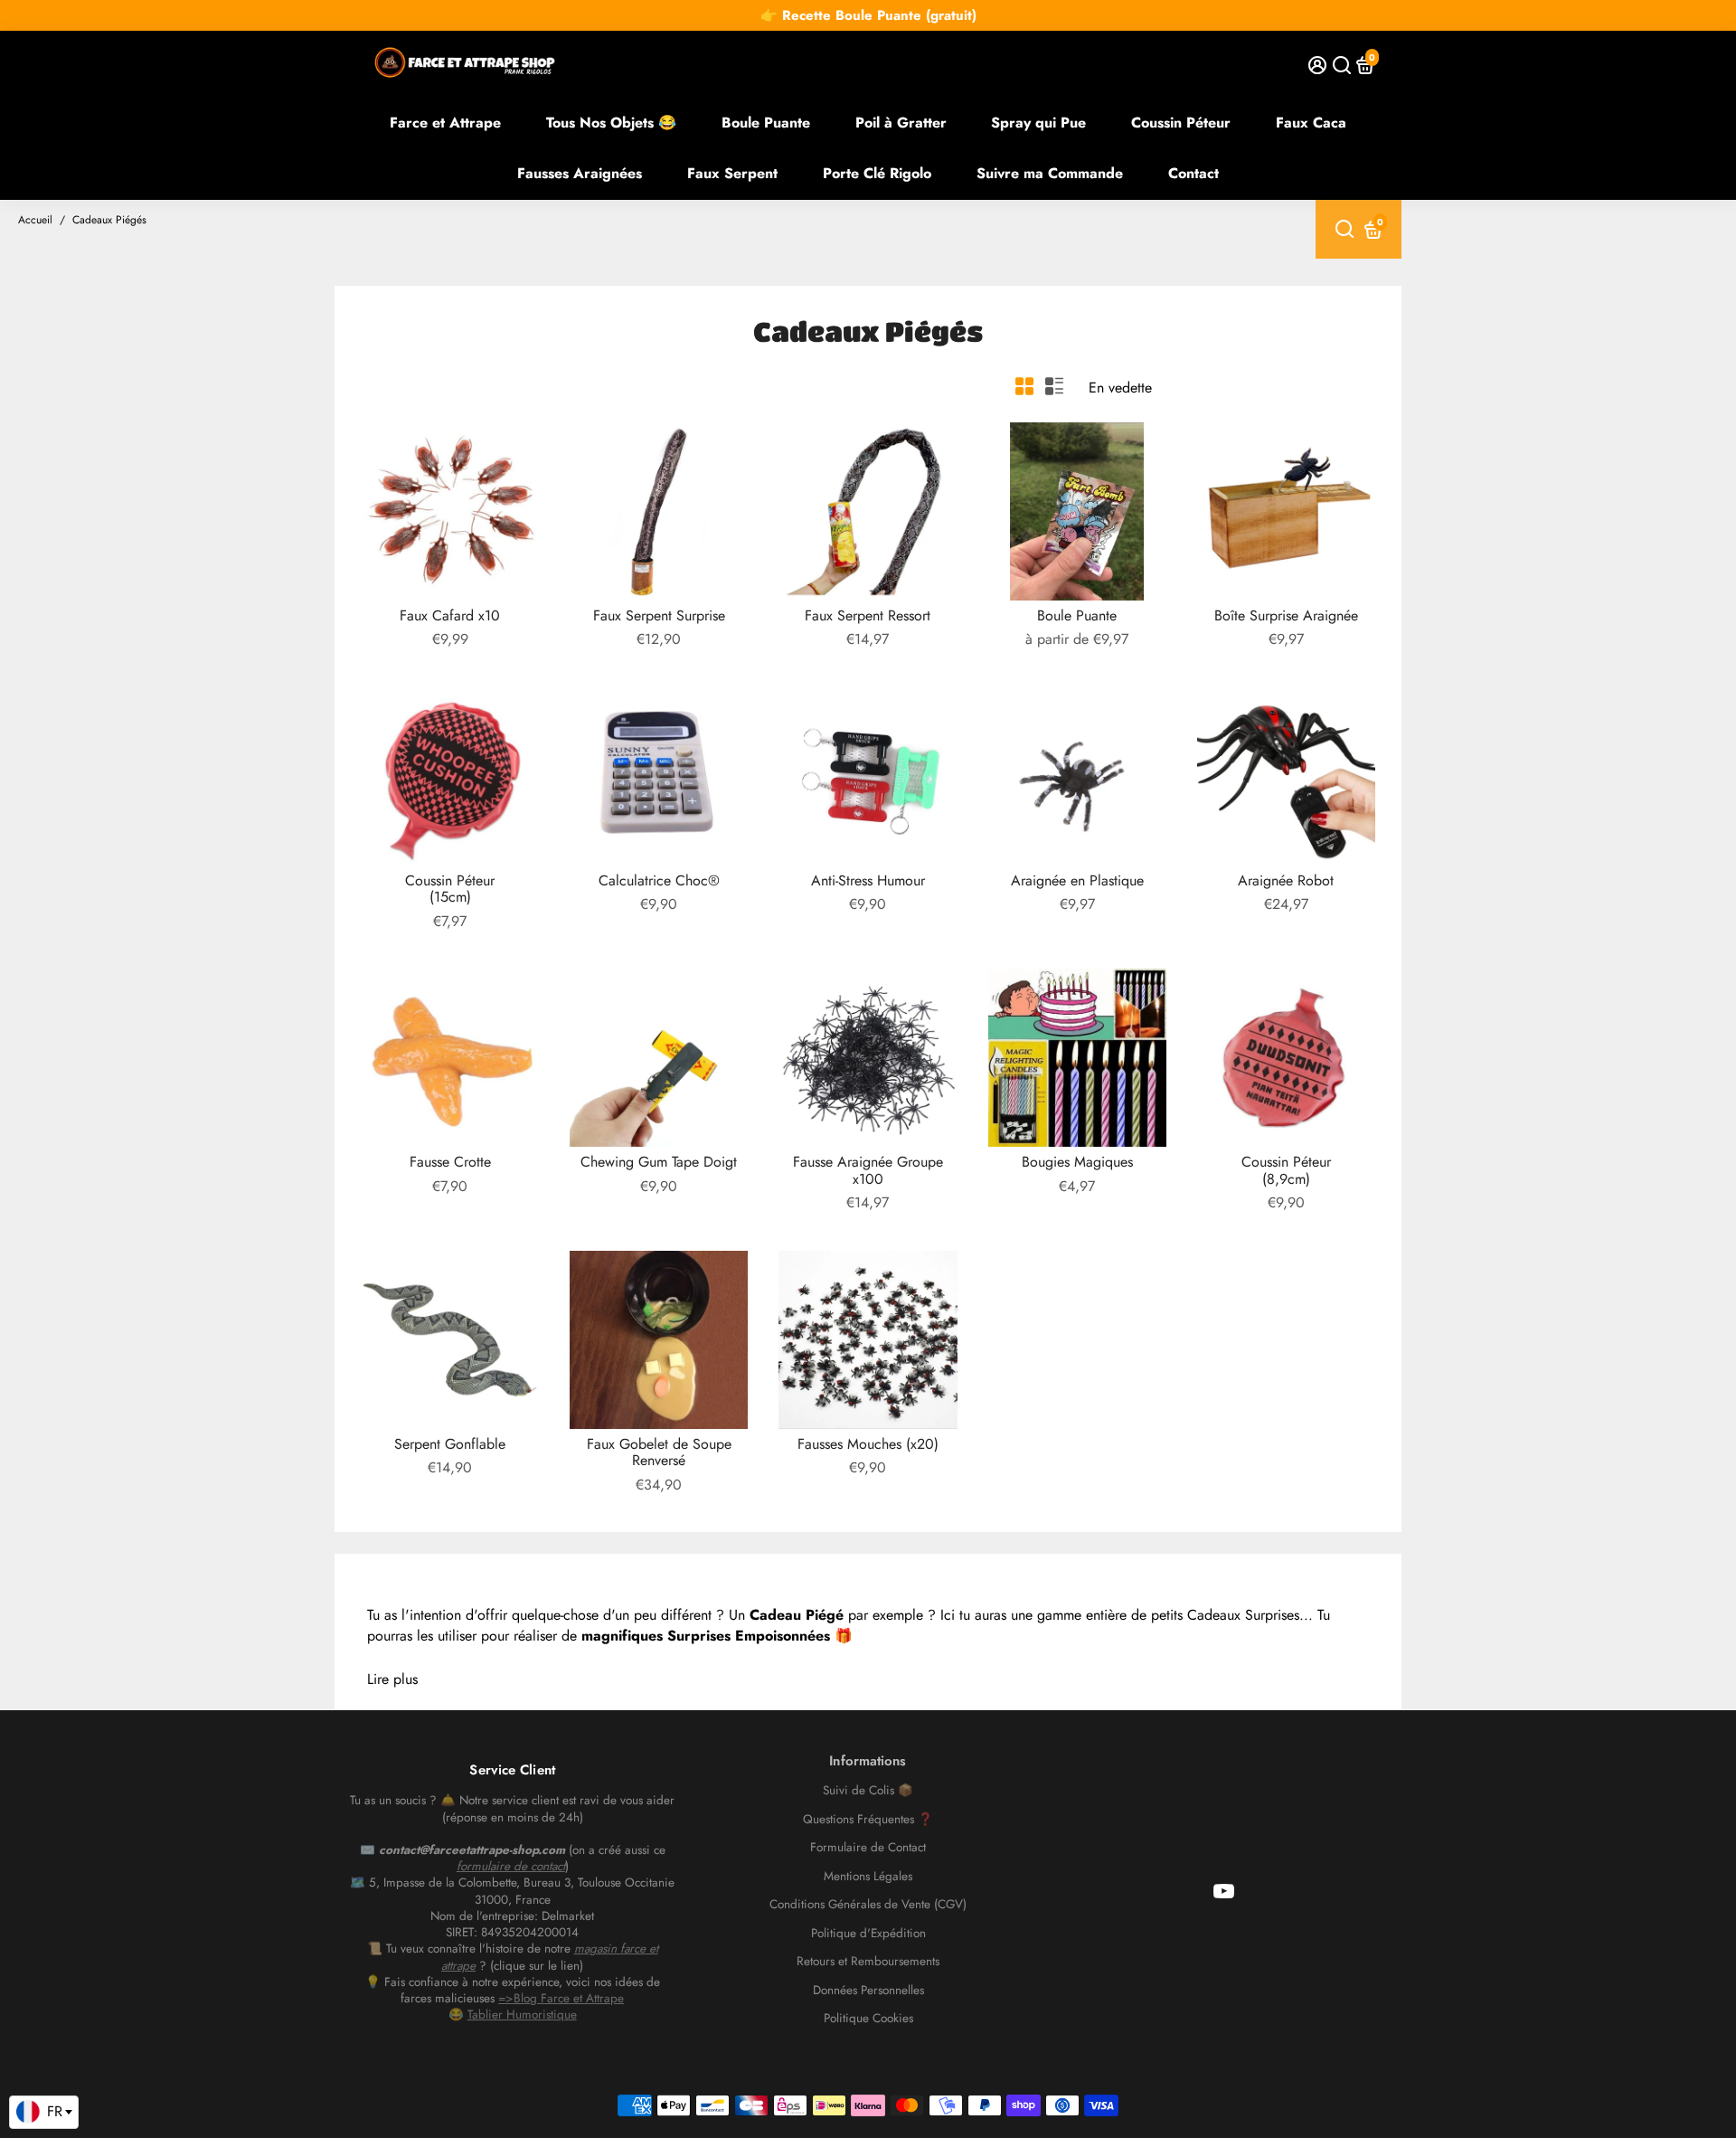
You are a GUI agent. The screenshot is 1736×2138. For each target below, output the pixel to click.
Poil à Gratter (901, 123)
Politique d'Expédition (868, 1934)
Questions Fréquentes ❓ (868, 1820)
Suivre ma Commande (1050, 173)
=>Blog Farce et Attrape (561, 1998)
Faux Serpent (732, 173)
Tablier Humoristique (522, 2015)
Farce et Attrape (445, 123)
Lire (378, 1679)
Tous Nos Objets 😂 (611, 123)
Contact (1193, 173)
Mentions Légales (868, 1877)
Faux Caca (1311, 123)
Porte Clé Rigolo (877, 173)
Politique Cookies (868, 2019)
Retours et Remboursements (868, 1962)
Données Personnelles (868, 1991)
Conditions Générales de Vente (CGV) (868, 1905)
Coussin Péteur (1181, 123)
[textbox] (44, 2112)
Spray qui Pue (1038, 123)
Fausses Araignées (580, 173)
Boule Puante (766, 123)
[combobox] (44, 2113)
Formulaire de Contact (868, 1848)
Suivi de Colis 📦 (868, 1791)
